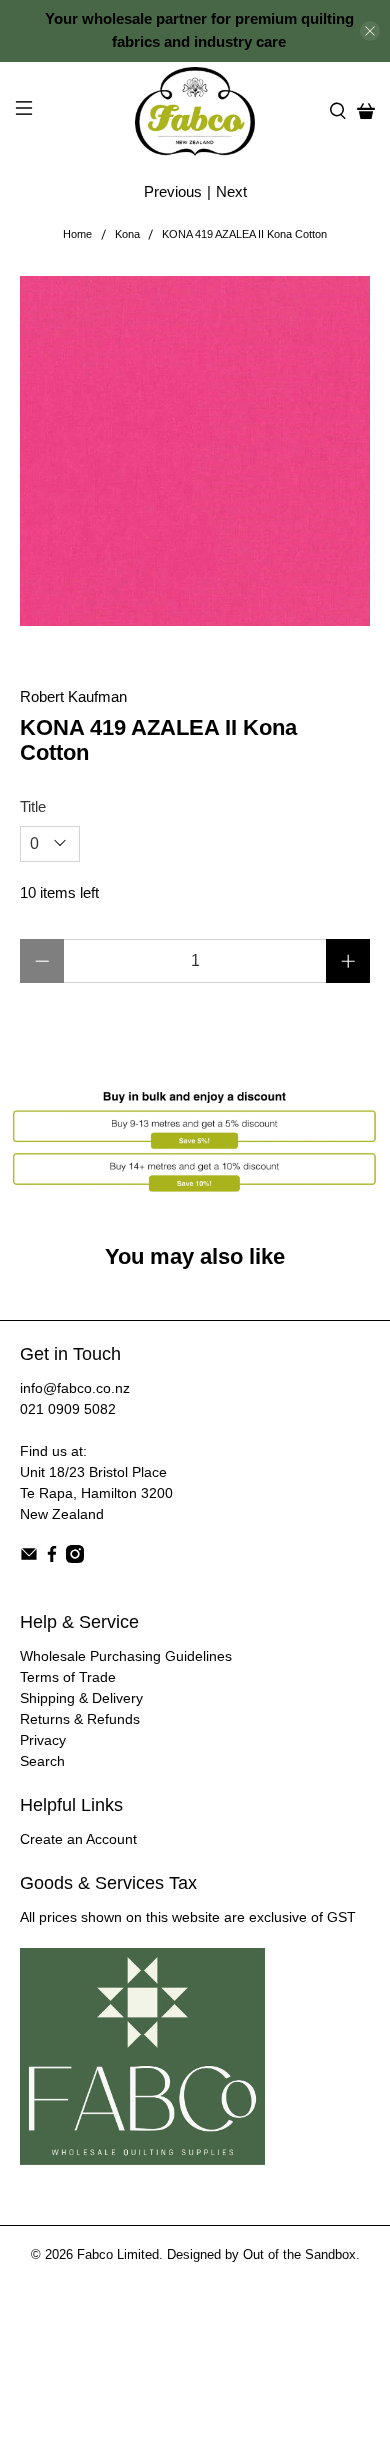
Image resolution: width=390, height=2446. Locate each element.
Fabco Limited (118, 2255)
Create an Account (78, 1839)
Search (42, 1761)
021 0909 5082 (68, 1409)
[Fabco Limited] (195, 111)
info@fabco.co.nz (75, 1388)
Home (77, 234)
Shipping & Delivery (81, 1698)
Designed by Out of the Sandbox (261, 2255)
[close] (370, 31)
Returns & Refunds (80, 1719)
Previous (173, 191)
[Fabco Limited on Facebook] (52, 1558)
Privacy (43, 1740)
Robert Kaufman (73, 696)
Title (33, 806)
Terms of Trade (68, 1677)
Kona (127, 234)
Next (231, 191)
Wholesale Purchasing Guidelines (126, 1656)
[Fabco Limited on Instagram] (75, 1558)
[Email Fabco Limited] (29, 1558)
